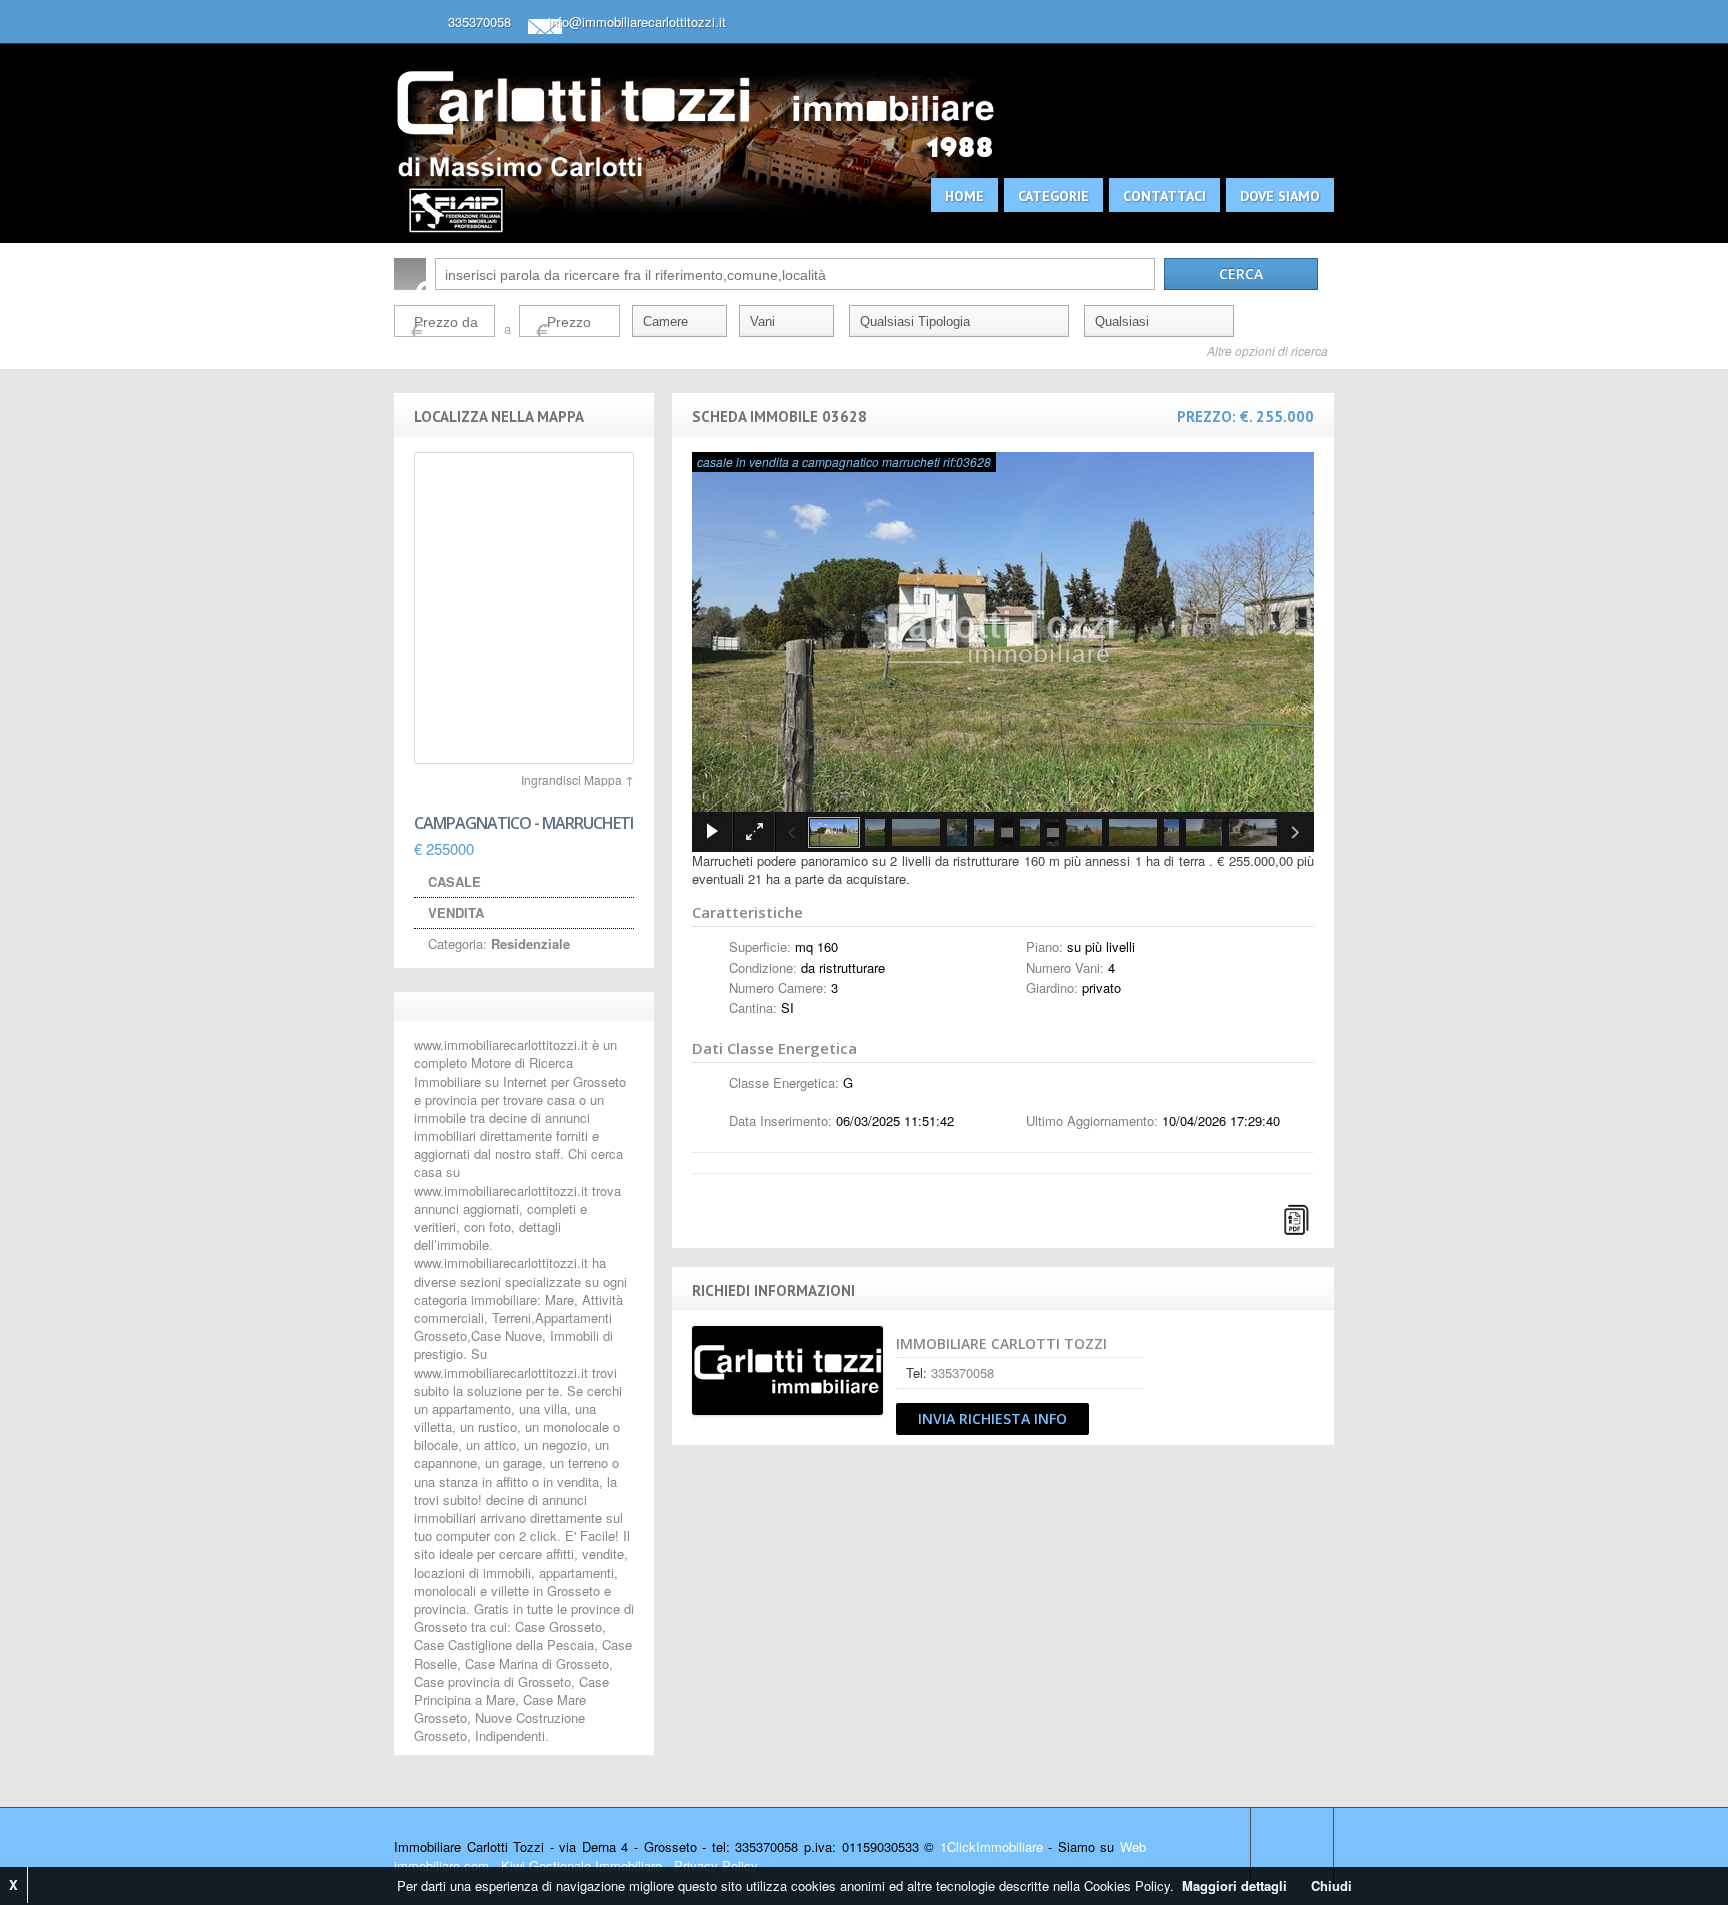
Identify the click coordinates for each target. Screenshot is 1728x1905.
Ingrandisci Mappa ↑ (577, 779)
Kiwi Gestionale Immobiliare (581, 1865)
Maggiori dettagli (1234, 1885)
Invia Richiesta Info (992, 1418)
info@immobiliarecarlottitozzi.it (637, 21)
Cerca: (410, 274)
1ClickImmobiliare (991, 1846)
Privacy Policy (716, 1865)
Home (964, 196)
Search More (1311, 379)
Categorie (1053, 196)
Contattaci (1164, 196)
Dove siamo (1280, 196)
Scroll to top (1292, 1847)
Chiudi (1331, 1885)
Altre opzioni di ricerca (1267, 351)
